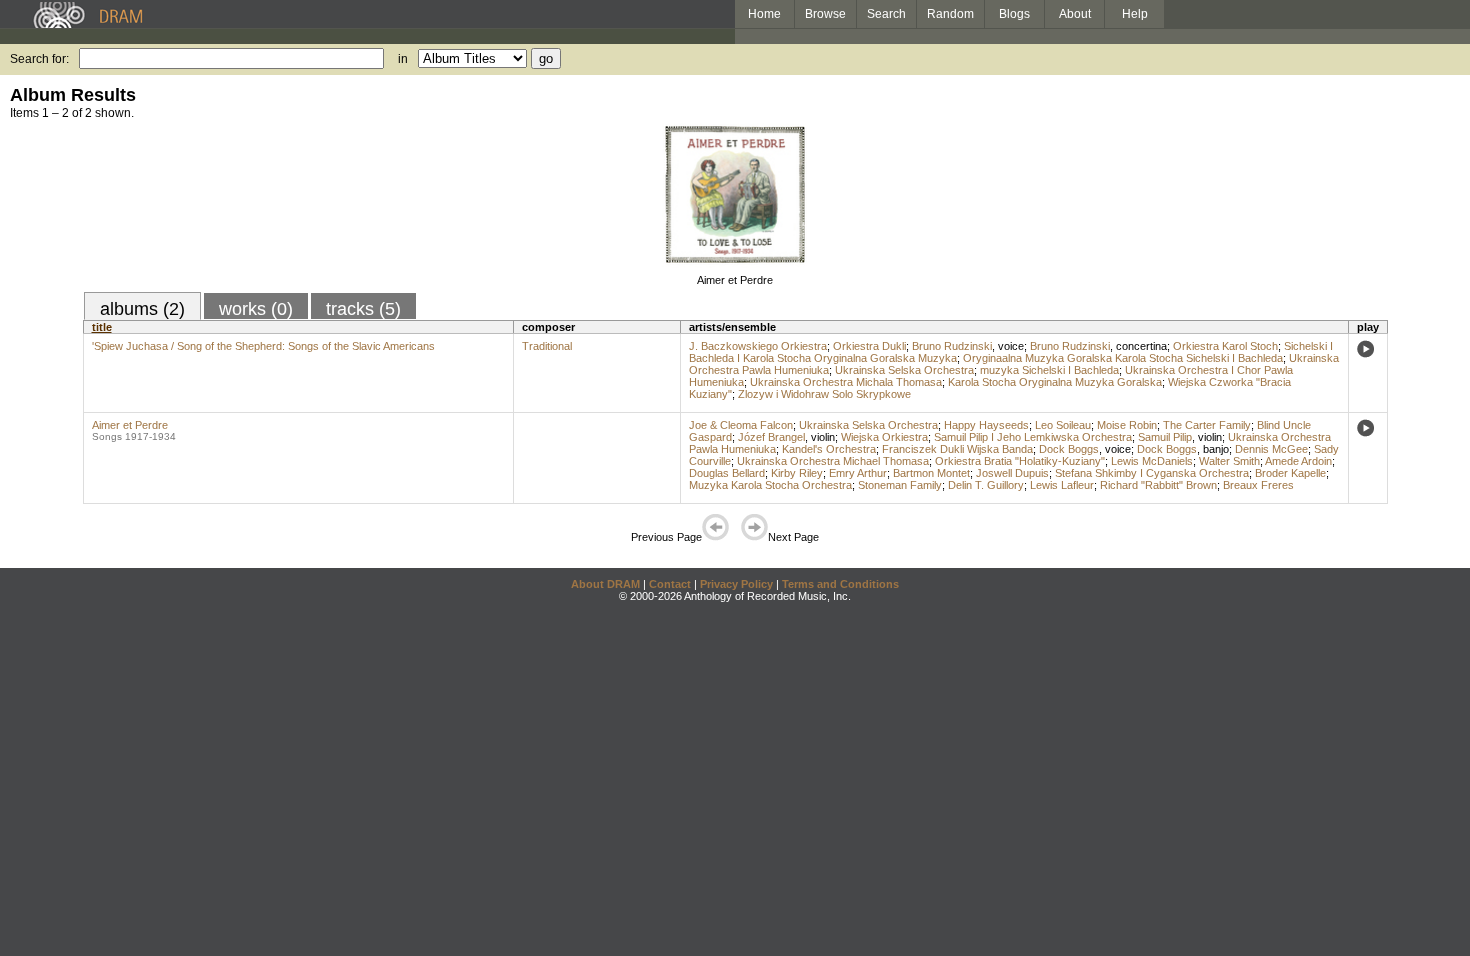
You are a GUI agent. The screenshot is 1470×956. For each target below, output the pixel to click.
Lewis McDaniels (1152, 461)
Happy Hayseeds (986, 425)
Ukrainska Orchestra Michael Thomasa (833, 461)
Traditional (547, 346)
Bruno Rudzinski (952, 346)
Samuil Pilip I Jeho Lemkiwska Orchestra (1033, 437)
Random (950, 14)
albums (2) (142, 309)
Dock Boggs (1069, 449)
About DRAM (605, 584)
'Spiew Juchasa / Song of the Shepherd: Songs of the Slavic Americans (263, 346)
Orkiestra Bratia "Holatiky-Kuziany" (1020, 461)
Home (764, 14)
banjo (1216, 449)
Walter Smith (1229, 461)
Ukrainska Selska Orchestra (904, 370)
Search (886, 14)
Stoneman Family (900, 485)
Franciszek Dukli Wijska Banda (957, 449)
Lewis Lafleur (1062, 485)
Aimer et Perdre (735, 280)
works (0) (256, 309)
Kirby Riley (797, 473)
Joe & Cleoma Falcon (741, 425)
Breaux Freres (1258, 485)
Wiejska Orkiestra (884, 437)
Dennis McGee (1271, 449)
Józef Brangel (771, 437)
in (403, 59)
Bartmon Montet (931, 473)
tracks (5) (363, 309)
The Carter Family (1207, 425)
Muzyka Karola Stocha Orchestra (770, 485)
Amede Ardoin (1298, 461)
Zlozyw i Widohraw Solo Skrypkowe (824, 394)
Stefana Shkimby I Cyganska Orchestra (1152, 473)
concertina (1141, 346)
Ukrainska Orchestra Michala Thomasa (846, 382)
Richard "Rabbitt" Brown (1158, 485)
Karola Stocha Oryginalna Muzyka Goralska (1055, 382)
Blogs (1014, 14)
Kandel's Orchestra (829, 449)
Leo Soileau (1063, 425)
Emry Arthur (858, 473)
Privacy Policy (736, 584)
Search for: (39, 59)
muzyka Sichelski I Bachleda (1049, 370)
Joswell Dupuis (1012, 473)
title (102, 327)
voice (1011, 346)
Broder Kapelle (1290, 473)
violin (823, 437)
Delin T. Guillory (986, 485)
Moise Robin (1127, 425)
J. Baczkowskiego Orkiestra (758, 346)
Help (1135, 14)
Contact (670, 584)
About (1075, 14)
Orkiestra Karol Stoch (1225, 346)
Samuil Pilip (1165, 437)
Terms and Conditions (840, 584)
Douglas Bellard (727, 473)
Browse (825, 14)
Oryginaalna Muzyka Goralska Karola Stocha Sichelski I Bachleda (1123, 358)
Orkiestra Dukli (869, 346)
